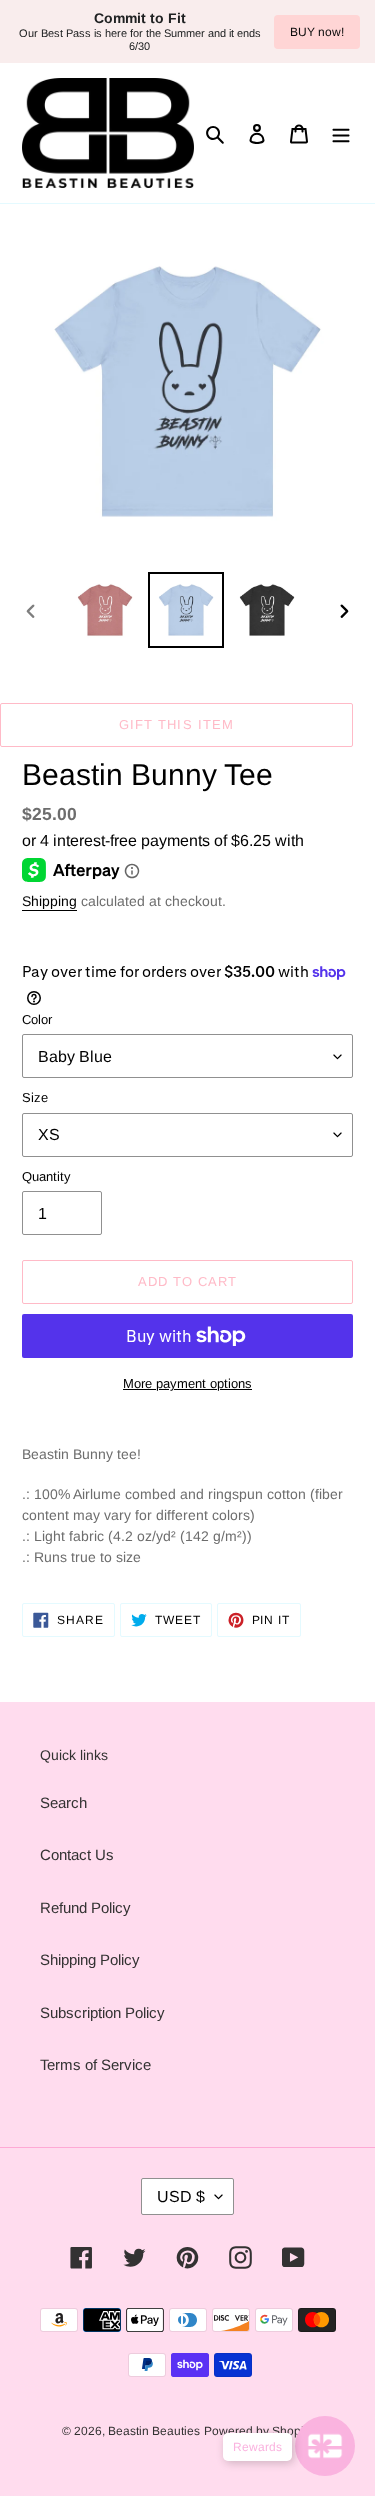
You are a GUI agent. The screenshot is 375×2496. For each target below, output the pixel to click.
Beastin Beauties (154, 2431)
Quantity (46, 1176)
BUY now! (317, 32)
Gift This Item (176, 724)
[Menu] (341, 133)
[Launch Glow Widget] (325, 2446)
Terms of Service (95, 2064)
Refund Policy (85, 1907)
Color (37, 1019)
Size (35, 1097)
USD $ (181, 2196)
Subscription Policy (102, 2012)
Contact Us (77, 1854)
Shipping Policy (90, 1959)
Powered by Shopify (258, 2431)
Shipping (49, 901)
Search (63, 1802)
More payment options (187, 1383)
